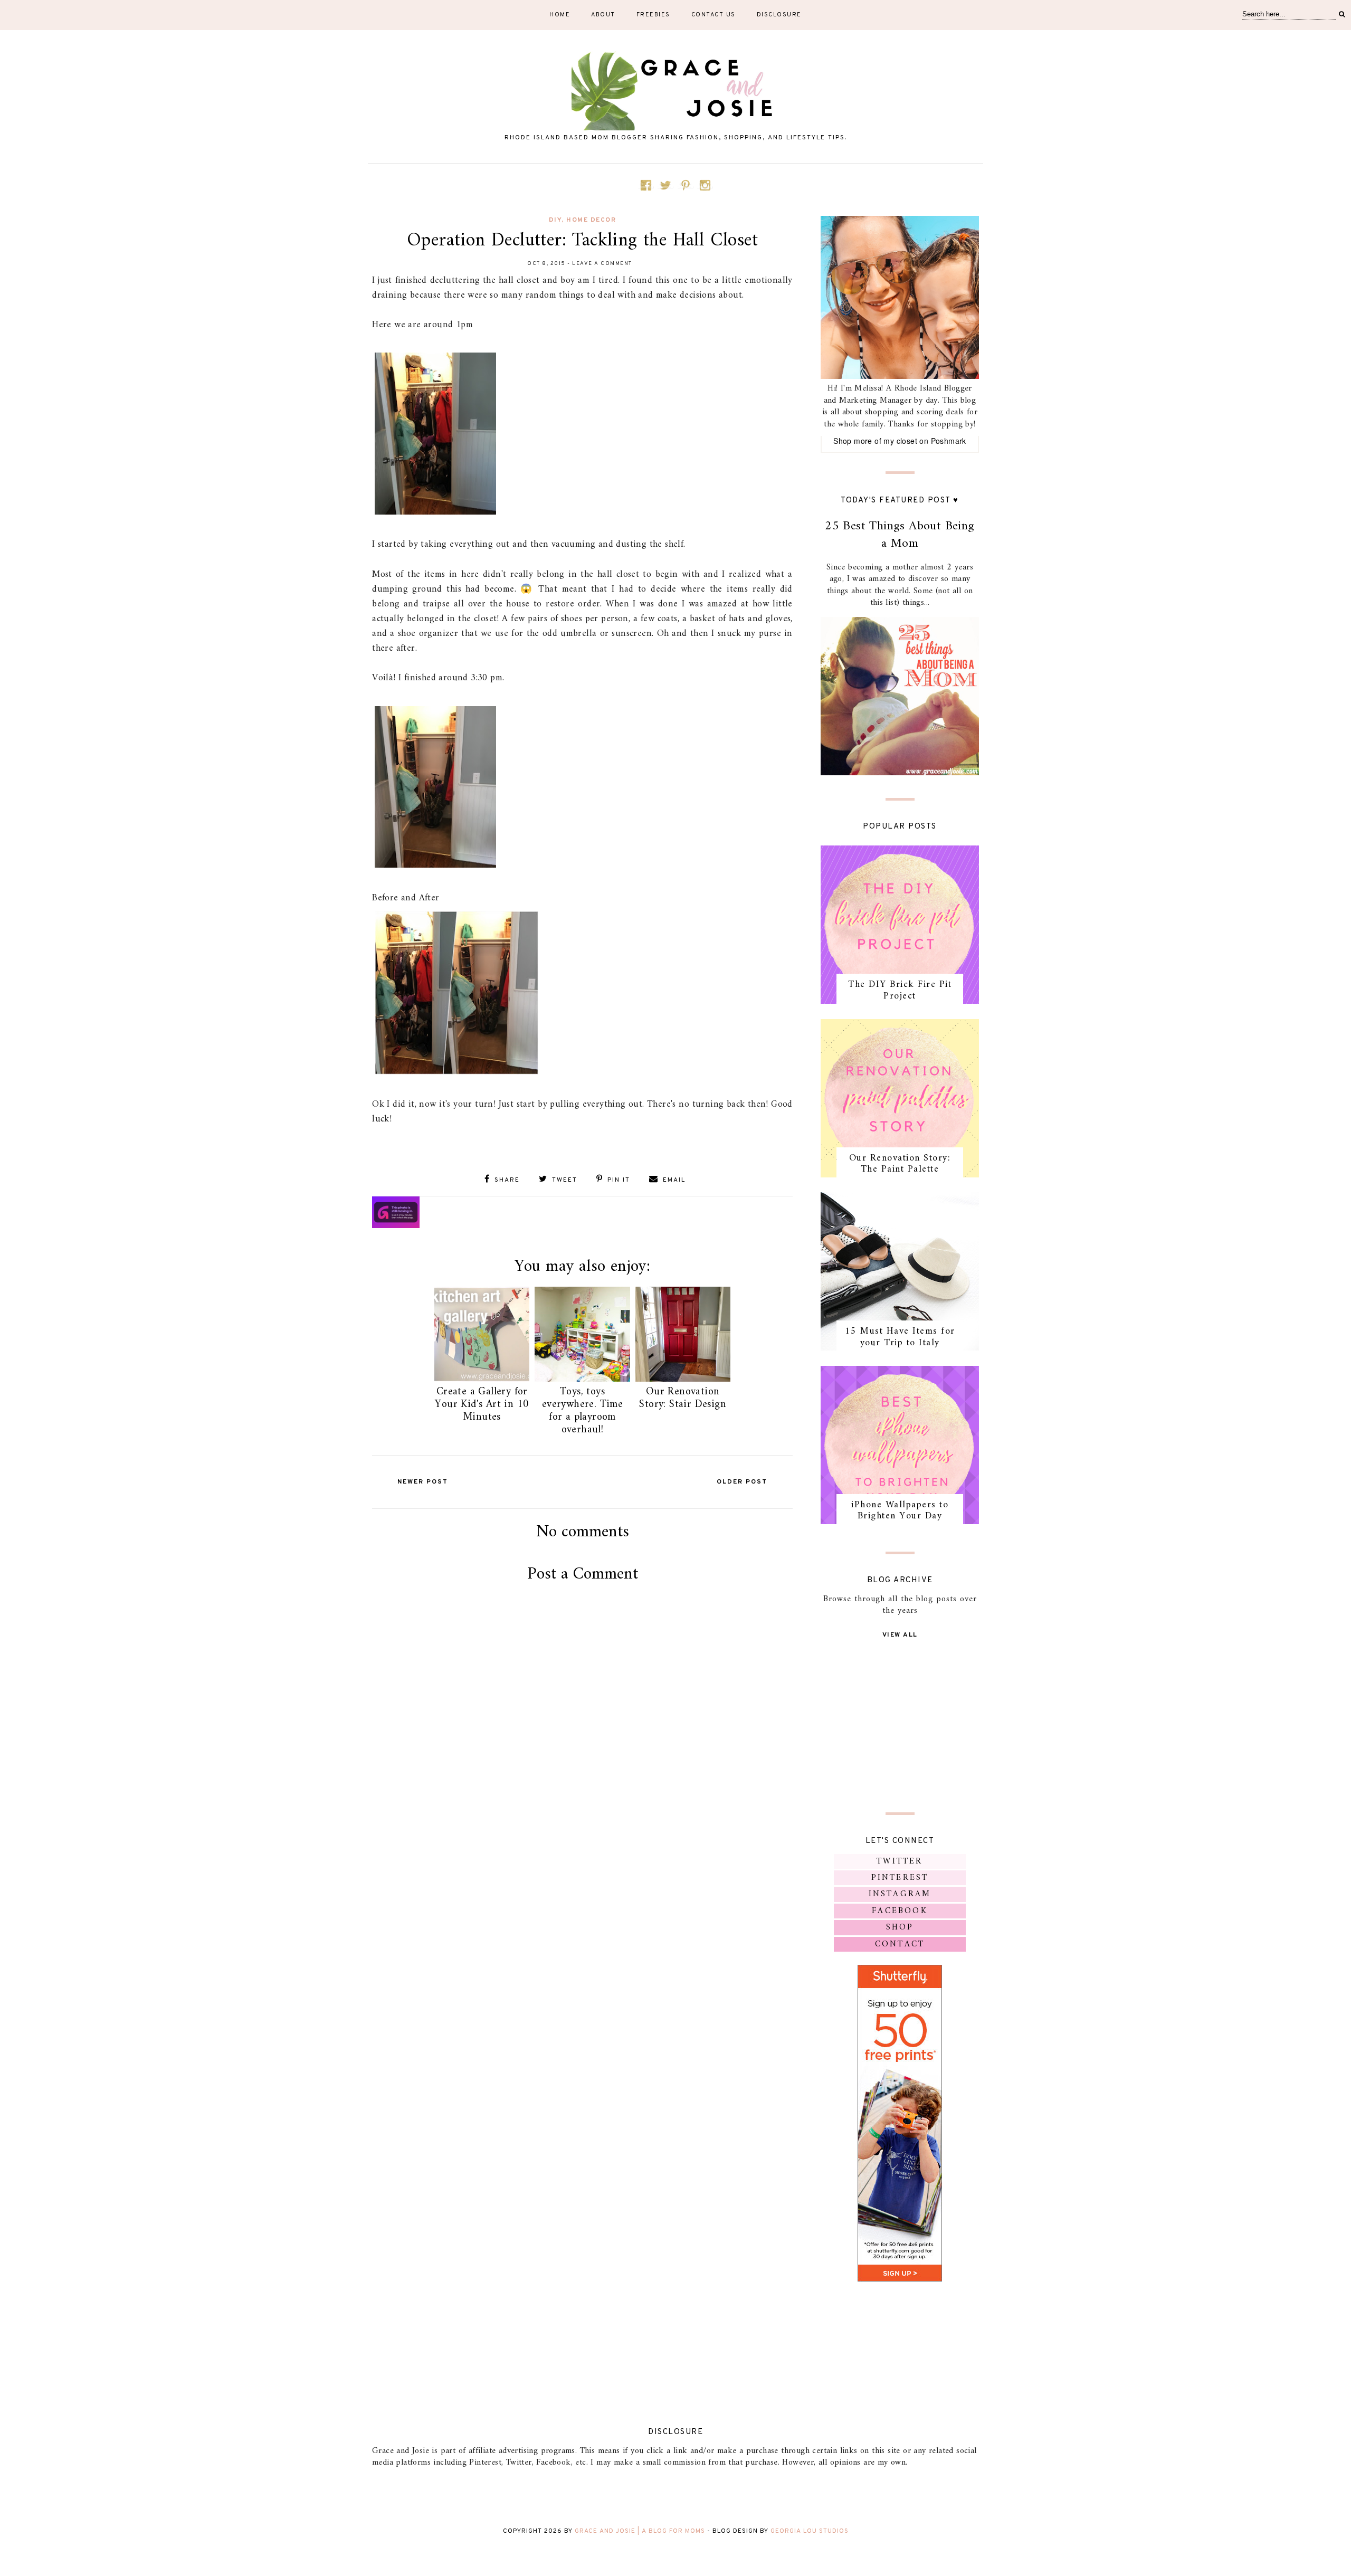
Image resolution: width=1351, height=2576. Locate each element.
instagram (900, 1894)
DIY (555, 220)
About (603, 15)
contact (900, 1944)
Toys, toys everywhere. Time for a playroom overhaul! (582, 1411)
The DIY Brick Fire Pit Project (900, 990)
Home (560, 15)
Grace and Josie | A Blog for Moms (640, 2531)
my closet (900, 441)
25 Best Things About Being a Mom (900, 535)
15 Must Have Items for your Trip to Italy (900, 1337)
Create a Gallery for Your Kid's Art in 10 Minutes (482, 1405)
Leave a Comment (602, 264)
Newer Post (423, 1482)
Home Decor (591, 220)
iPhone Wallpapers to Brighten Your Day (900, 1511)
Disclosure (779, 15)
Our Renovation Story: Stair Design (683, 1398)
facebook (900, 1911)
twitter (900, 1861)
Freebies (653, 15)
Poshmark (949, 441)
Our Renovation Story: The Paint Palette (900, 1164)
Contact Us (713, 15)
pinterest (900, 1878)
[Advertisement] (583, 1713)
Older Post (742, 1482)
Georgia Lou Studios (810, 2531)
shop (900, 1927)
